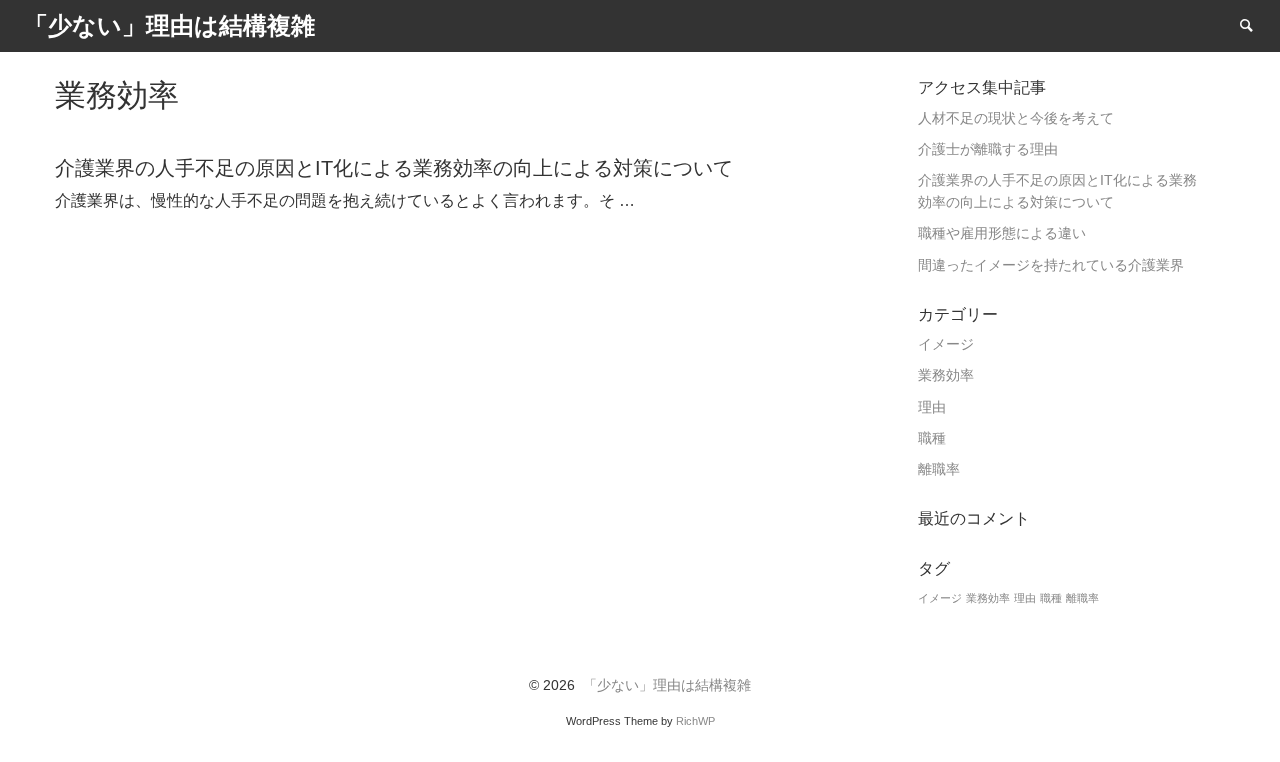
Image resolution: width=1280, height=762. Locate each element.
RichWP (695, 721)
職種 (932, 438)
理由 (932, 407)
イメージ (946, 344)
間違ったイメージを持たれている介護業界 (1051, 265)
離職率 (939, 469)
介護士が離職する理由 (988, 149)
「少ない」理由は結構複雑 (667, 685)
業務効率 (946, 375)
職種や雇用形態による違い (1002, 233)
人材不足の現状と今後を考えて (1016, 118)
